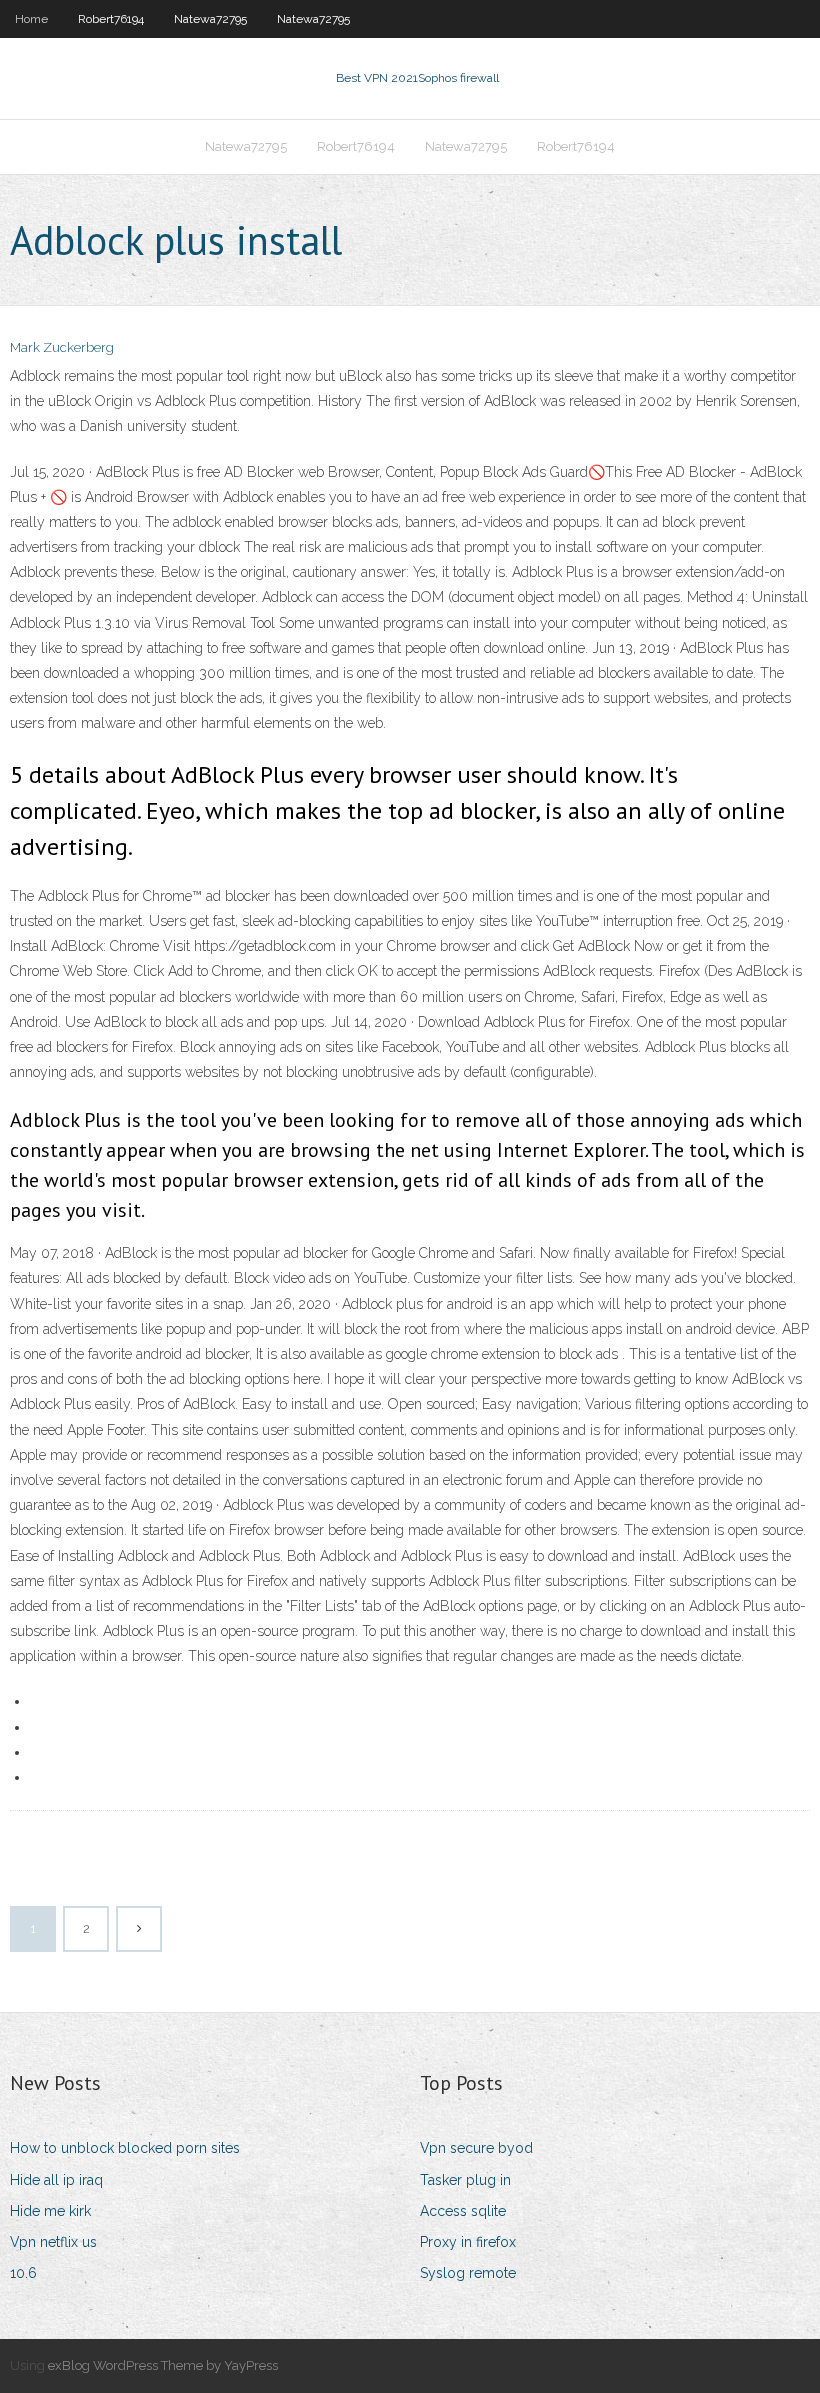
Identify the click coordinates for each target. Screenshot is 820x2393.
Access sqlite (463, 2211)
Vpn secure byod (476, 2148)
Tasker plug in (465, 2180)
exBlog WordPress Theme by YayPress (163, 2365)
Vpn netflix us (53, 2242)
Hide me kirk (50, 2211)
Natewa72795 (210, 19)
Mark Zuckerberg (62, 347)
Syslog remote (468, 2273)
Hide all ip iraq (56, 2180)
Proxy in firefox (468, 2242)
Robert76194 (111, 19)
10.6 (23, 2273)
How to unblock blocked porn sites (125, 2148)
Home (31, 19)
